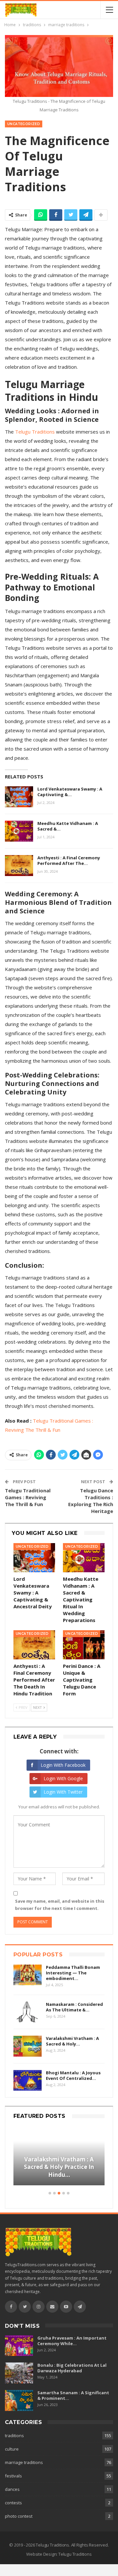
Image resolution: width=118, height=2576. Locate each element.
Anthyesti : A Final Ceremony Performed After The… (69, 860)
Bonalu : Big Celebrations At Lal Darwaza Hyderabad (72, 2368)
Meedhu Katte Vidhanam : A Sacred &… (68, 826)
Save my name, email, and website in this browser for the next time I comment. (60, 1905)
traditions (14, 2436)
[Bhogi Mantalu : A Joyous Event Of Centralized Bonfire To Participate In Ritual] (28, 2081)
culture (12, 2449)
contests (13, 2503)
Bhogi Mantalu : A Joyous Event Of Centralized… (73, 2075)
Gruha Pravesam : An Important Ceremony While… (72, 2341)
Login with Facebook (63, 1765)
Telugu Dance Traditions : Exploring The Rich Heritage (91, 1501)
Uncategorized (24, 124)
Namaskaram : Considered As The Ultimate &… (74, 2007)
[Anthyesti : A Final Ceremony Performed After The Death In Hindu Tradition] (19, 866)
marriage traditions (24, 2462)
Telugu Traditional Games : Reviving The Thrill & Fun (28, 1497)
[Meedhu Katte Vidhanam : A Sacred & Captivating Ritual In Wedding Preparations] (19, 831)
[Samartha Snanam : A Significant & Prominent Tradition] (19, 2400)
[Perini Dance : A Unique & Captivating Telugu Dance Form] (84, 1645)
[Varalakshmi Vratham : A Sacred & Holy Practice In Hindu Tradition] (28, 2046)
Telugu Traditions (35, 432)
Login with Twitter (63, 1792)
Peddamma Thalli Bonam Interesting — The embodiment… (73, 1973)
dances (12, 2489)
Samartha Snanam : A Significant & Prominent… (73, 2395)
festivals (13, 2476)
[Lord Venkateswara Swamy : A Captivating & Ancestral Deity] (19, 797)
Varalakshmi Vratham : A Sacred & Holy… (72, 2041)
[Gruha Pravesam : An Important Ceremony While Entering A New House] (19, 2346)
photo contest (19, 2516)
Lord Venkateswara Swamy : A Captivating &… (70, 792)
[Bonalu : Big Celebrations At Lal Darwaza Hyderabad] (19, 2373)
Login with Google (63, 1778)
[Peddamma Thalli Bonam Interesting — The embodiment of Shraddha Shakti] (28, 1975)
